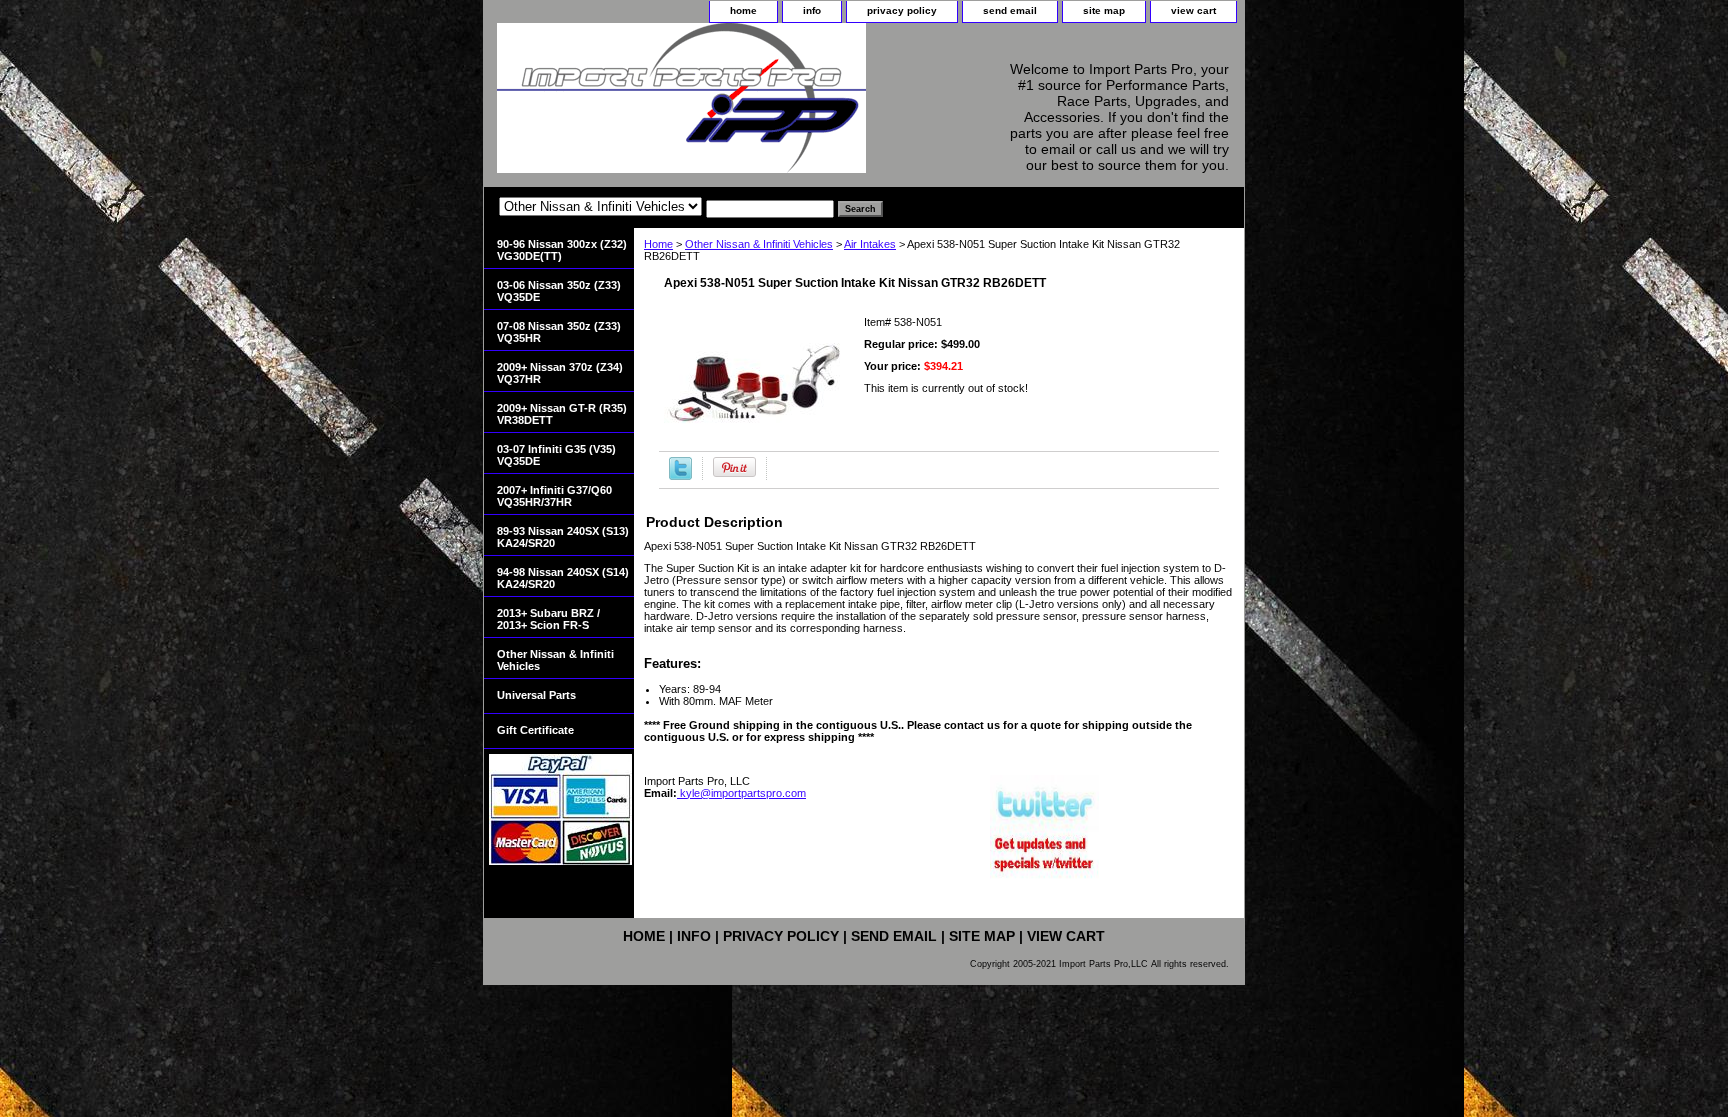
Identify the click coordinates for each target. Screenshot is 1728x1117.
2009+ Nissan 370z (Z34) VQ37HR (560, 373)
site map (1104, 10)
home (743, 10)
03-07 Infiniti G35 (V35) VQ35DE (556, 455)
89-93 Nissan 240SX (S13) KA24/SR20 (563, 537)
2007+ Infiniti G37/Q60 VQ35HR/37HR (554, 496)
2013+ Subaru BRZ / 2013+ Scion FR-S (548, 619)
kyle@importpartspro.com (741, 793)
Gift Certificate (535, 730)
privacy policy (902, 10)
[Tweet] (680, 476)
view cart (1193, 10)
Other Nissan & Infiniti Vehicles (759, 244)
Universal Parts (536, 695)
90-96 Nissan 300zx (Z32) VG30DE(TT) (562, 250)
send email (1010, 10)
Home (658, 244)
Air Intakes (870, 244)
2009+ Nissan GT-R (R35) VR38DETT (562, 414)
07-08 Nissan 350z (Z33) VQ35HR (559, 332)
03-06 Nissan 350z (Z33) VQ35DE (559, 291)
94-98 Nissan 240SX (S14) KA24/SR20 (563, 578)
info (812, 10)
